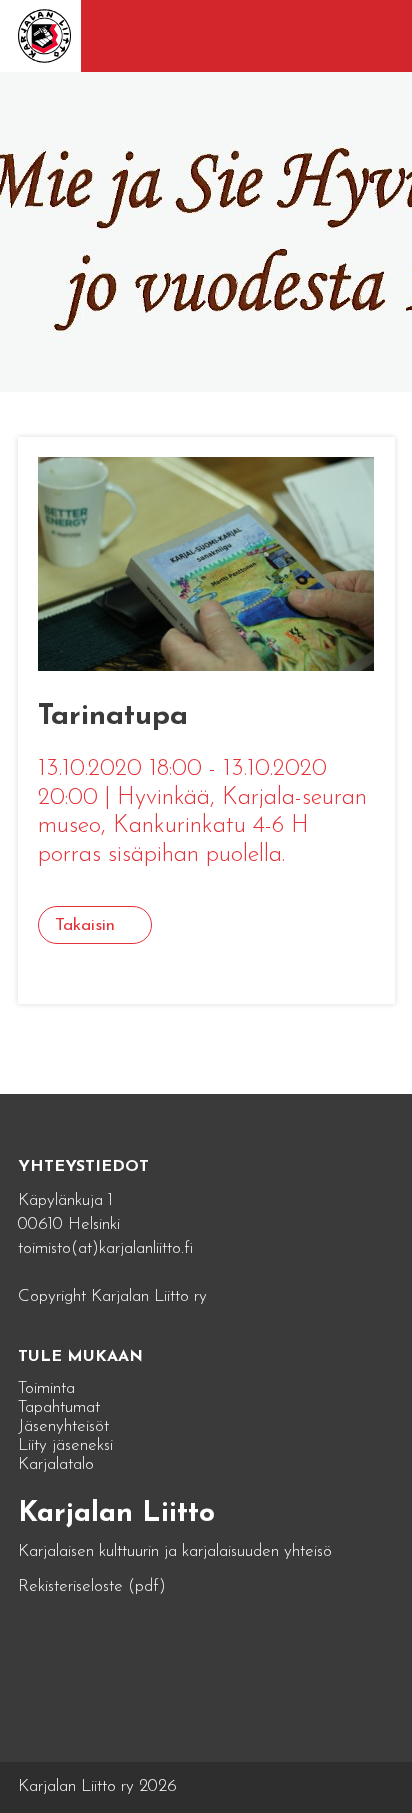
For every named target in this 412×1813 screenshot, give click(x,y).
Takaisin (85, 925)
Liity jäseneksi (65, 1445)
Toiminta (46, 1388)
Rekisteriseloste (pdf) (92, 1586)
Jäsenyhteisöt (63, 1426)
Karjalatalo (56, 1464)
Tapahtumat (59, 1407)
